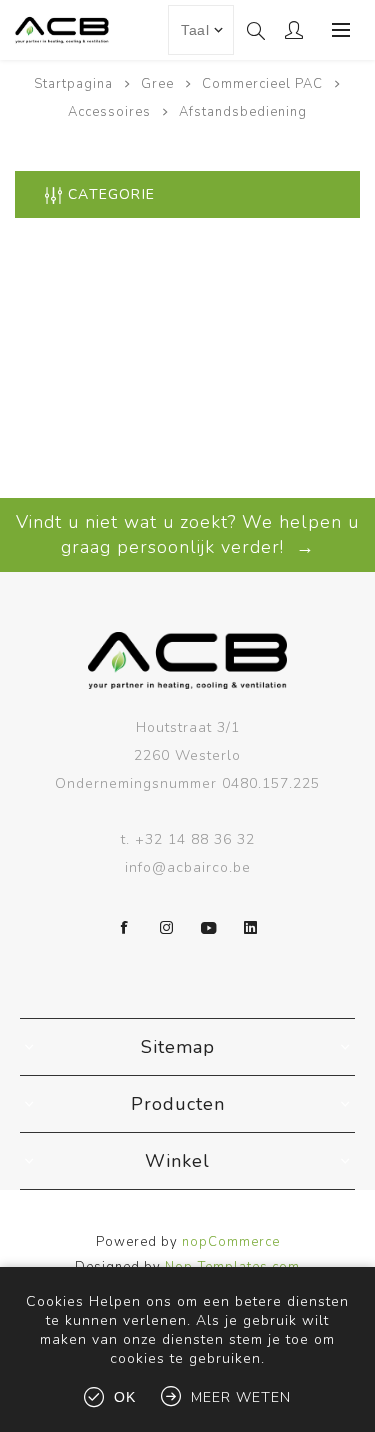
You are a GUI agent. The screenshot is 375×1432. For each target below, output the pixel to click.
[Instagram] (167, 928)
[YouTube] (209, 928)
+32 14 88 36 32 (195, 839)
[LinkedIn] (251, 928)
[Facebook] (125, 928)
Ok (125, 1397)
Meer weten (241, 1397)
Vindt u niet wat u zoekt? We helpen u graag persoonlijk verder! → (187, 534)
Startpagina (73, 84)
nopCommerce (231, 1242)
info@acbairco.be (188, 867)
